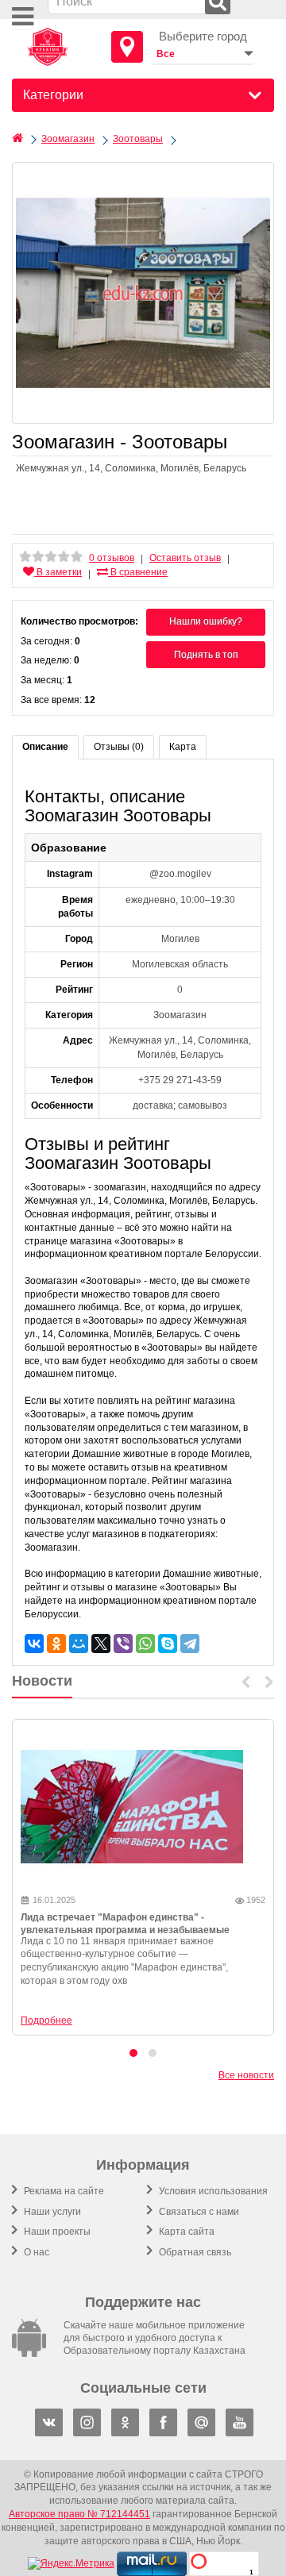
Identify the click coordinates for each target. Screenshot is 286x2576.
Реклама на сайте (63, 2191)
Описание (45, 747)
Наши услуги (51, 2212)
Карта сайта (186, 2232)
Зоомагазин (68, 139)
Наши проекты (56, 2232)
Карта (183, 747)
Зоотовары (138, 139)
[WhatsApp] (145, 1644)
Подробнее (46, 2020)
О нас (35, 2252)
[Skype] (168, 1644)
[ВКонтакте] (34, 1644)
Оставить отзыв (185, 558)
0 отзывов (112, 558)
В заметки (58, 572)
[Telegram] (190, 1644)
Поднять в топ (206, 655)
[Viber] (123, 1644)
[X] (101, 1644)
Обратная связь (194, 2252)
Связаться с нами (198, 2212)
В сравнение (138, 572)
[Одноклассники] (56, 1644)
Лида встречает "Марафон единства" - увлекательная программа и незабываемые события (125, 1931)
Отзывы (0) (119, 747)
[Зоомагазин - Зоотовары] (143, 293)
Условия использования (212, 2191)
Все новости (246, 2075)
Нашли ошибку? (206, 621)
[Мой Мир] (79, 1644)
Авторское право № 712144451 (79, 2514)
